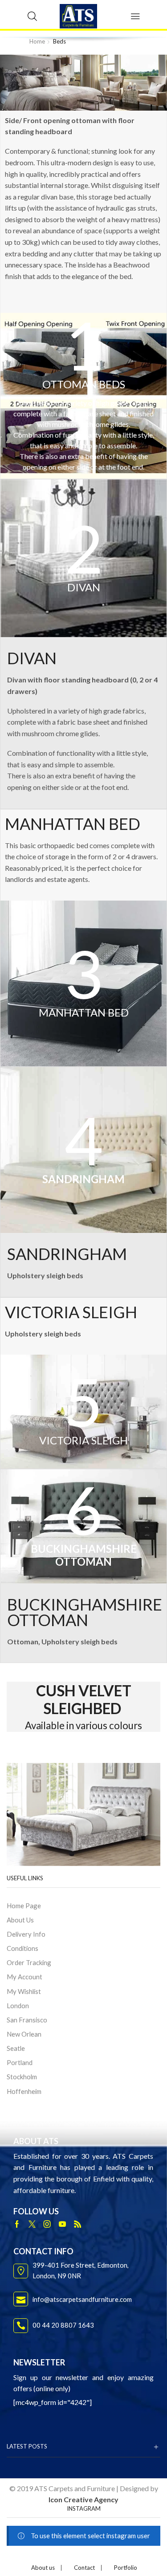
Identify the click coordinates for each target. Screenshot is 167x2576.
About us (43, 2568)
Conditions (22, 1948)
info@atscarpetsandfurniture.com (82, 2299)
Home (37, 41)
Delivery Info (26, 1934)
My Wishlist (24, 1991)
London (18, 2006)
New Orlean (24, 2034)
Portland (20, 2062)
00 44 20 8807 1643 (63, 2325)
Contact (84, 2568)
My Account (24, 1977)
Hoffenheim (24, 2091)
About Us (20, 1920)
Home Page (24, 1906)
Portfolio (126, 2568)
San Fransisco (27, 2020)
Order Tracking (29, 1962)
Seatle (16, 2048)
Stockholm (22, 2077)
